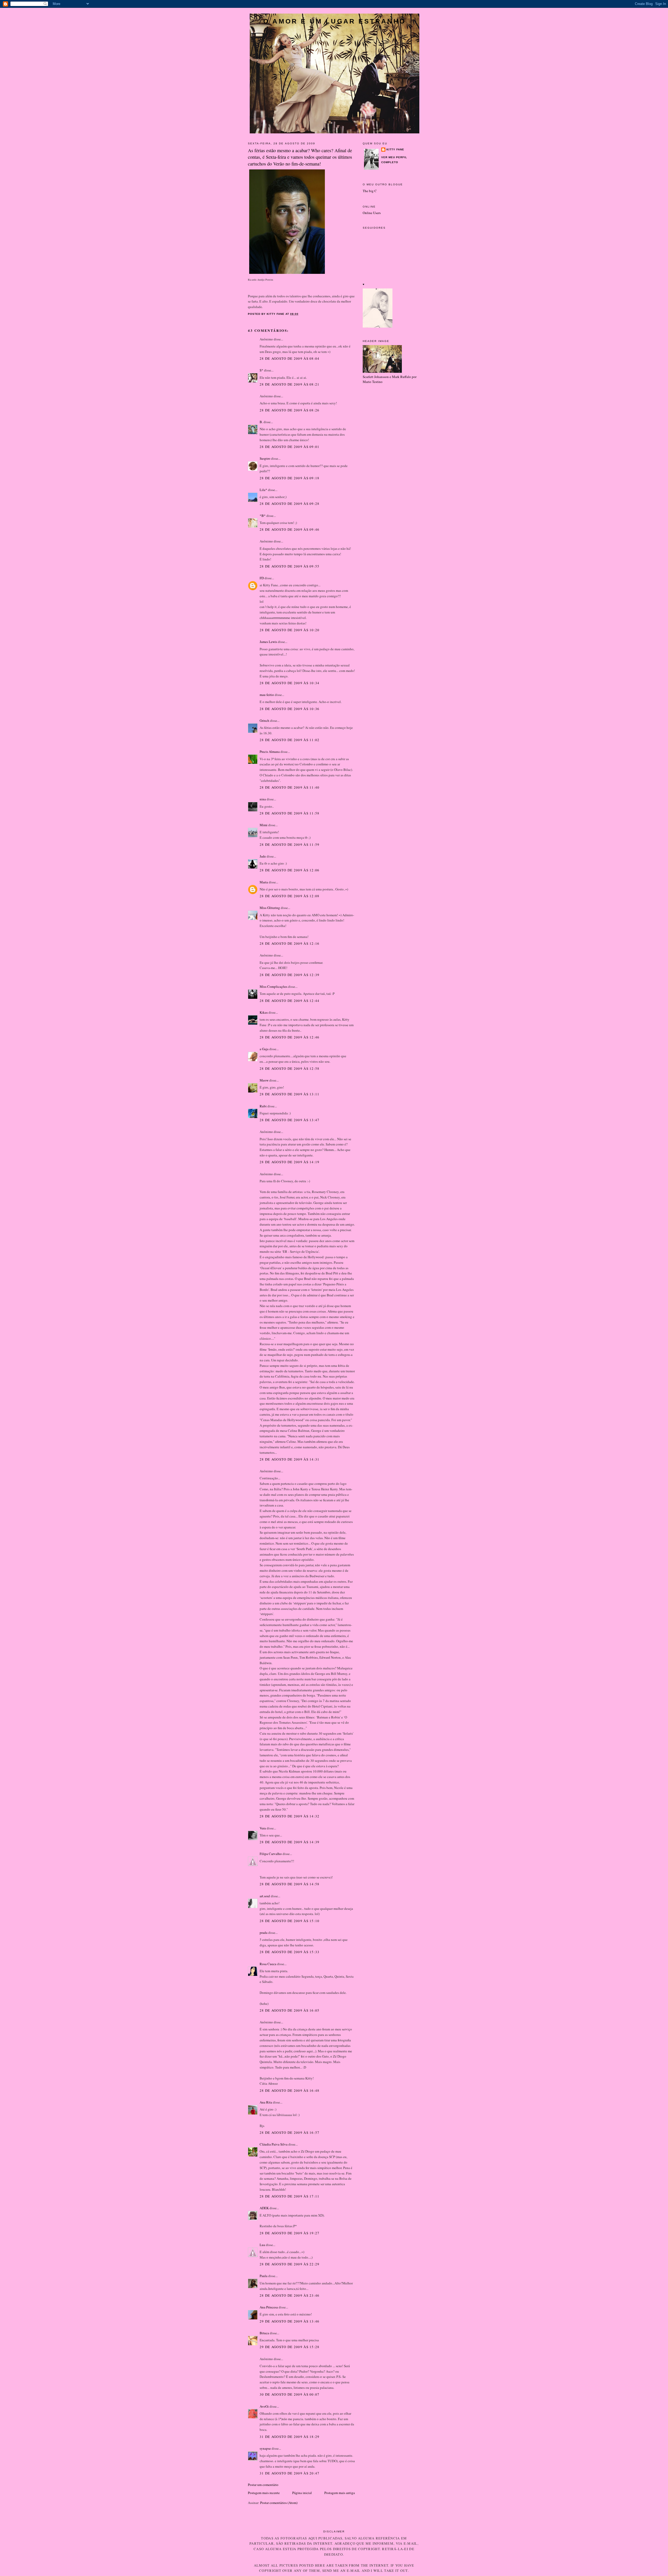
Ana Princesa (269, 2307)
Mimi (264, 825)
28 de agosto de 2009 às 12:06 (290, 870)
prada (264, 1933)
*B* (263, 516)
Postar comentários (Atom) (279, 2503)
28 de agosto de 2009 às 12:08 (290, 896)
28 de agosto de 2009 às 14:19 (290, 1162)
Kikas (264, 1012)
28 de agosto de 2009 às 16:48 (290, 2090)
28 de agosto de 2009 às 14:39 (290, 1842)
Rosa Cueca (268, 1964)
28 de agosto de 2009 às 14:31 (290, 1459)
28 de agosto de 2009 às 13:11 (290, 1094)
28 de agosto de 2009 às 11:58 (290, 813)
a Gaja (264, 1049)
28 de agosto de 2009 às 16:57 (290, 2132)
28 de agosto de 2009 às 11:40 (290, 787)
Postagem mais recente (264, 2493)
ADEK (264, 2208)
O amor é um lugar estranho (335, 21)
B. (262, 422)
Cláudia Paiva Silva (274, 2144)
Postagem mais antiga (340, 2493)
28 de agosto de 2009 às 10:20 (290, 630)
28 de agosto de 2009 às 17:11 (290, 2196)
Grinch (264, 720)
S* (261, 370)
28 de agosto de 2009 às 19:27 (290, 2233)
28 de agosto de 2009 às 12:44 (290, 1001)
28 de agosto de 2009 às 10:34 (290, 683)
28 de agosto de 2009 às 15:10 (290, 1921)
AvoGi (264, 2406)
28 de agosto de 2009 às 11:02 (290, 740)
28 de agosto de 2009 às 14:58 (290, 1884)
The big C (370, 191)
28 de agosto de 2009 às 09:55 (290, 566)
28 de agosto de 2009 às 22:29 (290, 2264)
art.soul (265, 1896)
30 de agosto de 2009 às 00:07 (290, 2394)
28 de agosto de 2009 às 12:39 (290, 975)
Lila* (263, 490)
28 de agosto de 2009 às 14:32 (290, 1816)
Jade (263, 856)
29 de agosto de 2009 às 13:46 (290, 2321)
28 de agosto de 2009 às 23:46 (290, 2295)
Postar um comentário (263, 2485)
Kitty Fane (395, 149)
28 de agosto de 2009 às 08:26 (290, 410)
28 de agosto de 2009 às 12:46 (290, 1037)
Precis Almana (270, 752)
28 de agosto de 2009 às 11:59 (290, 844)
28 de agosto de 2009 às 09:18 (290, 478)
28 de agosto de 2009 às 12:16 (290, 943)
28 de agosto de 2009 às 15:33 (290, 1952)
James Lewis (268, 642)
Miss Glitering (270, 908)
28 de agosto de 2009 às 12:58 (290, 1068)
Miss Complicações (273, 986)
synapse (265, 2448)
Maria (264, 882)
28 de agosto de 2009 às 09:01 (290, 447)
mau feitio (267, 695)
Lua (262, 2245)
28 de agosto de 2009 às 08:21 (290, 384)
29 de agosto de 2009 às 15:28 (290, 2347)
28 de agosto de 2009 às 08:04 (290, 358)
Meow (264, 1080)
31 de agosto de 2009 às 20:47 (290, 2473)
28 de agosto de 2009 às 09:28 (290, 504)
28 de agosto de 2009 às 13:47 (290, 1120)
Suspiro (265, 458)
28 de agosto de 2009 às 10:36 (290, 709)
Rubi (263, 1106)
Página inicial (302, 2493)
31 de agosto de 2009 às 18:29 (290, 2437)
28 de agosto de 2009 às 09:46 (290, 529)
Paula (264, 2276)
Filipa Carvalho (271, 1854)
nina (263, 799)
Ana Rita (266, 2102)
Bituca (264, 2333)
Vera (263, 1828)
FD (262, 578)
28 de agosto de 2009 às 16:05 (290, 2010)
